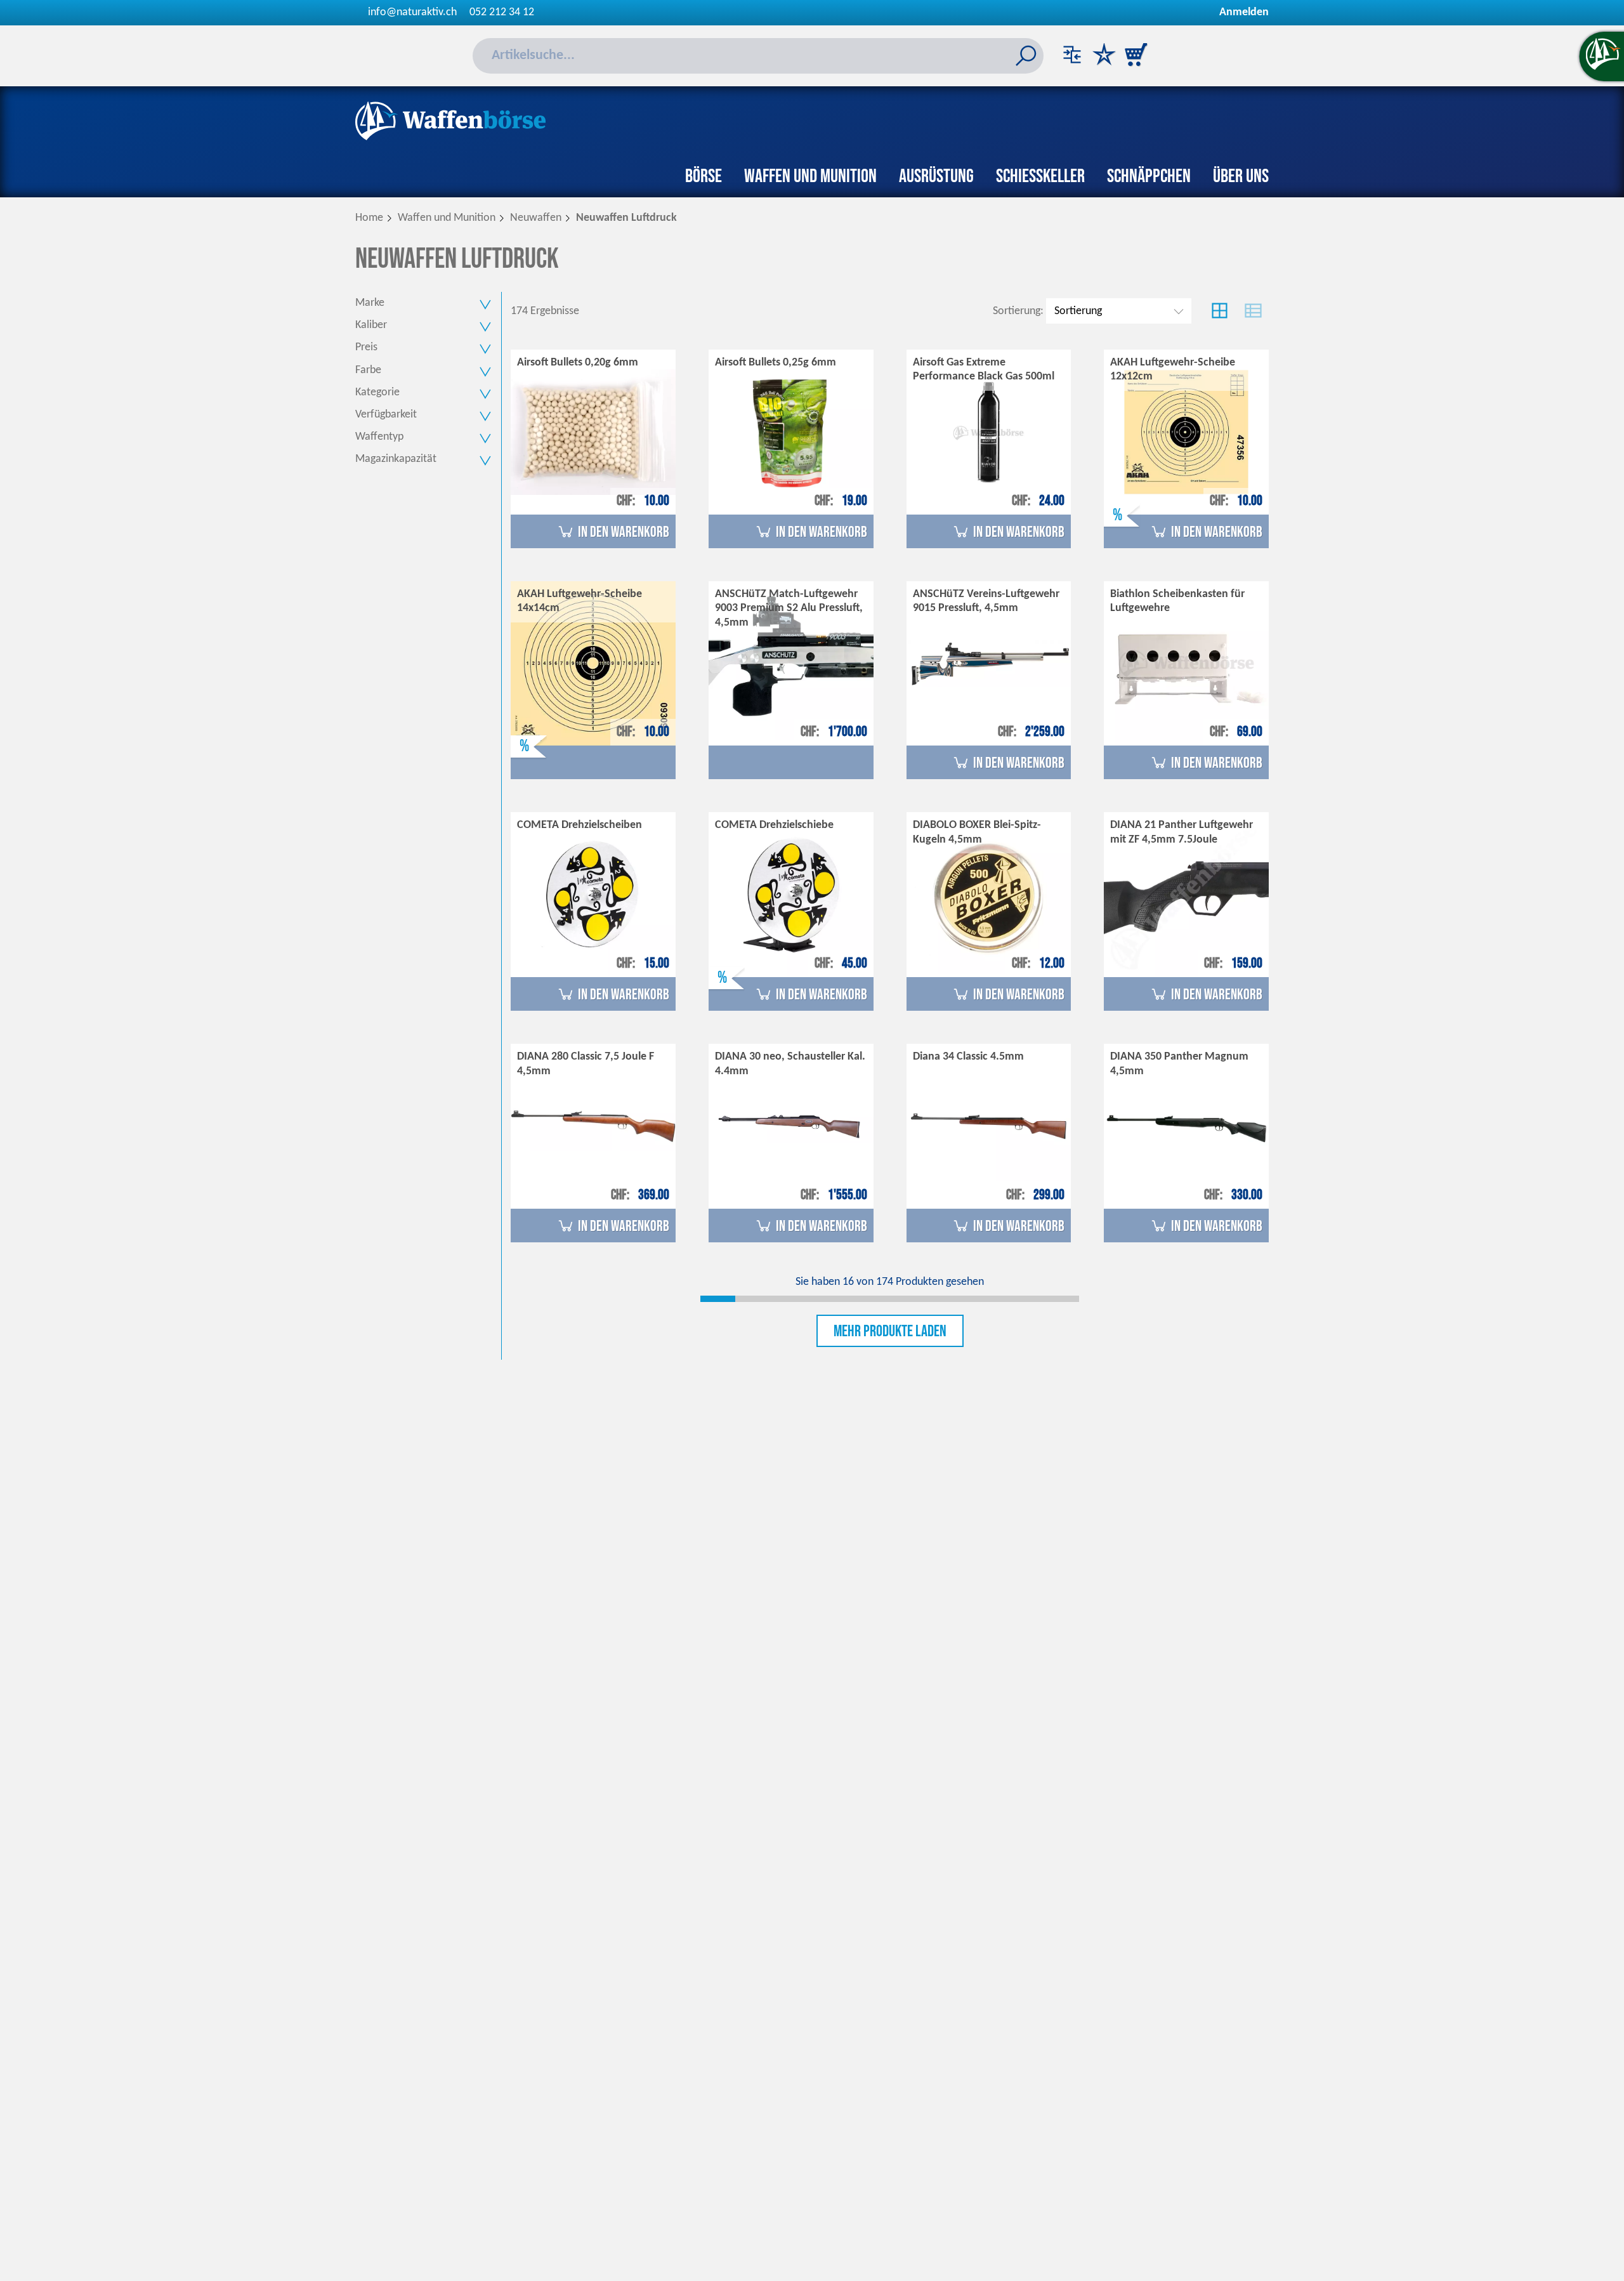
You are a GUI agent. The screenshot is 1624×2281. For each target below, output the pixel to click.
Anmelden (1244, 12)
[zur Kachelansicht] (1220, 311)
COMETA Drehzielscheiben (580, 825)
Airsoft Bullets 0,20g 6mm (578, 363)
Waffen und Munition (810, 176)
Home (369, 218)
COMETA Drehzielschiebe (774, 825)
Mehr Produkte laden (890, 1331)
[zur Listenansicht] (1253, 311)
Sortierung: (1018, 311)
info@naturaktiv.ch (412, 12)
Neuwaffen (536, 218)
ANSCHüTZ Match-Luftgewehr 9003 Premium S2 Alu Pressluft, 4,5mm (789, 608)
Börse (704, 176)
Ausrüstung (936, 176)
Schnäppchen (1149, 176)
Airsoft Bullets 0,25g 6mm (776, 363)
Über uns (1241, 176)
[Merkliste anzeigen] (1104, 56)
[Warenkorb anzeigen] (1136, 56)
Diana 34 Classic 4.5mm (968, 1057)
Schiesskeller (1040, 176)
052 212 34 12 (502, 12)
